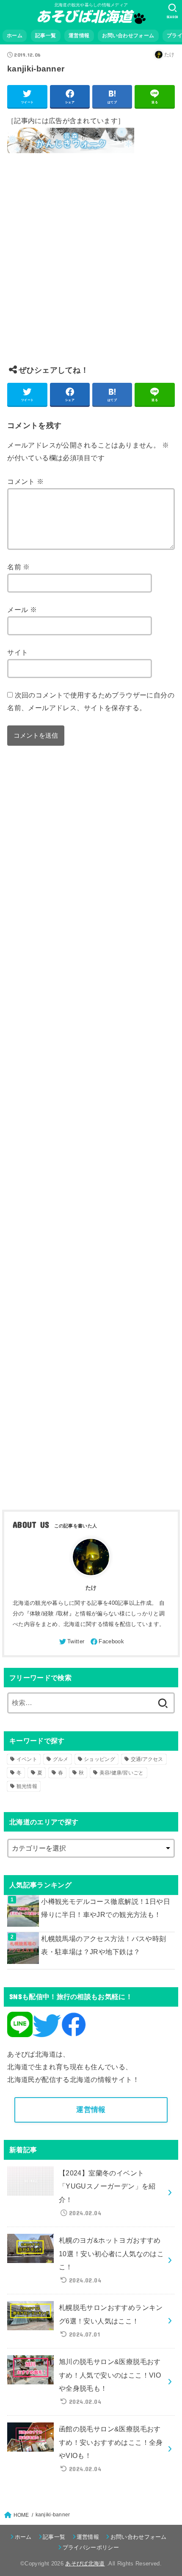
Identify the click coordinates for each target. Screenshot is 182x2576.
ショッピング (99, 1759)
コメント (25, 481)
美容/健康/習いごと (122, 1773)
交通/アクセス (147, 1759)
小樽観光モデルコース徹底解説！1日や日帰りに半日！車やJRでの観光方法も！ (106, 1908)
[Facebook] (107, 1642)
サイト (18, 652)
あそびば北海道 (85, 2564)
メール (22, 610)
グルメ (61, 1759)
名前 (19, 567)
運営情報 (79, 36)
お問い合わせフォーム (128, 36)
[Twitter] (71, 1642)
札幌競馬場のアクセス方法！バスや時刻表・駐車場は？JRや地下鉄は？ (103, 1945)
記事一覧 (45, 36)
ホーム (15, 36)
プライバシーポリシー (91, 2547)
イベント (27, 1759)
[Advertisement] (91, 266)
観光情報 (27, 1786)
